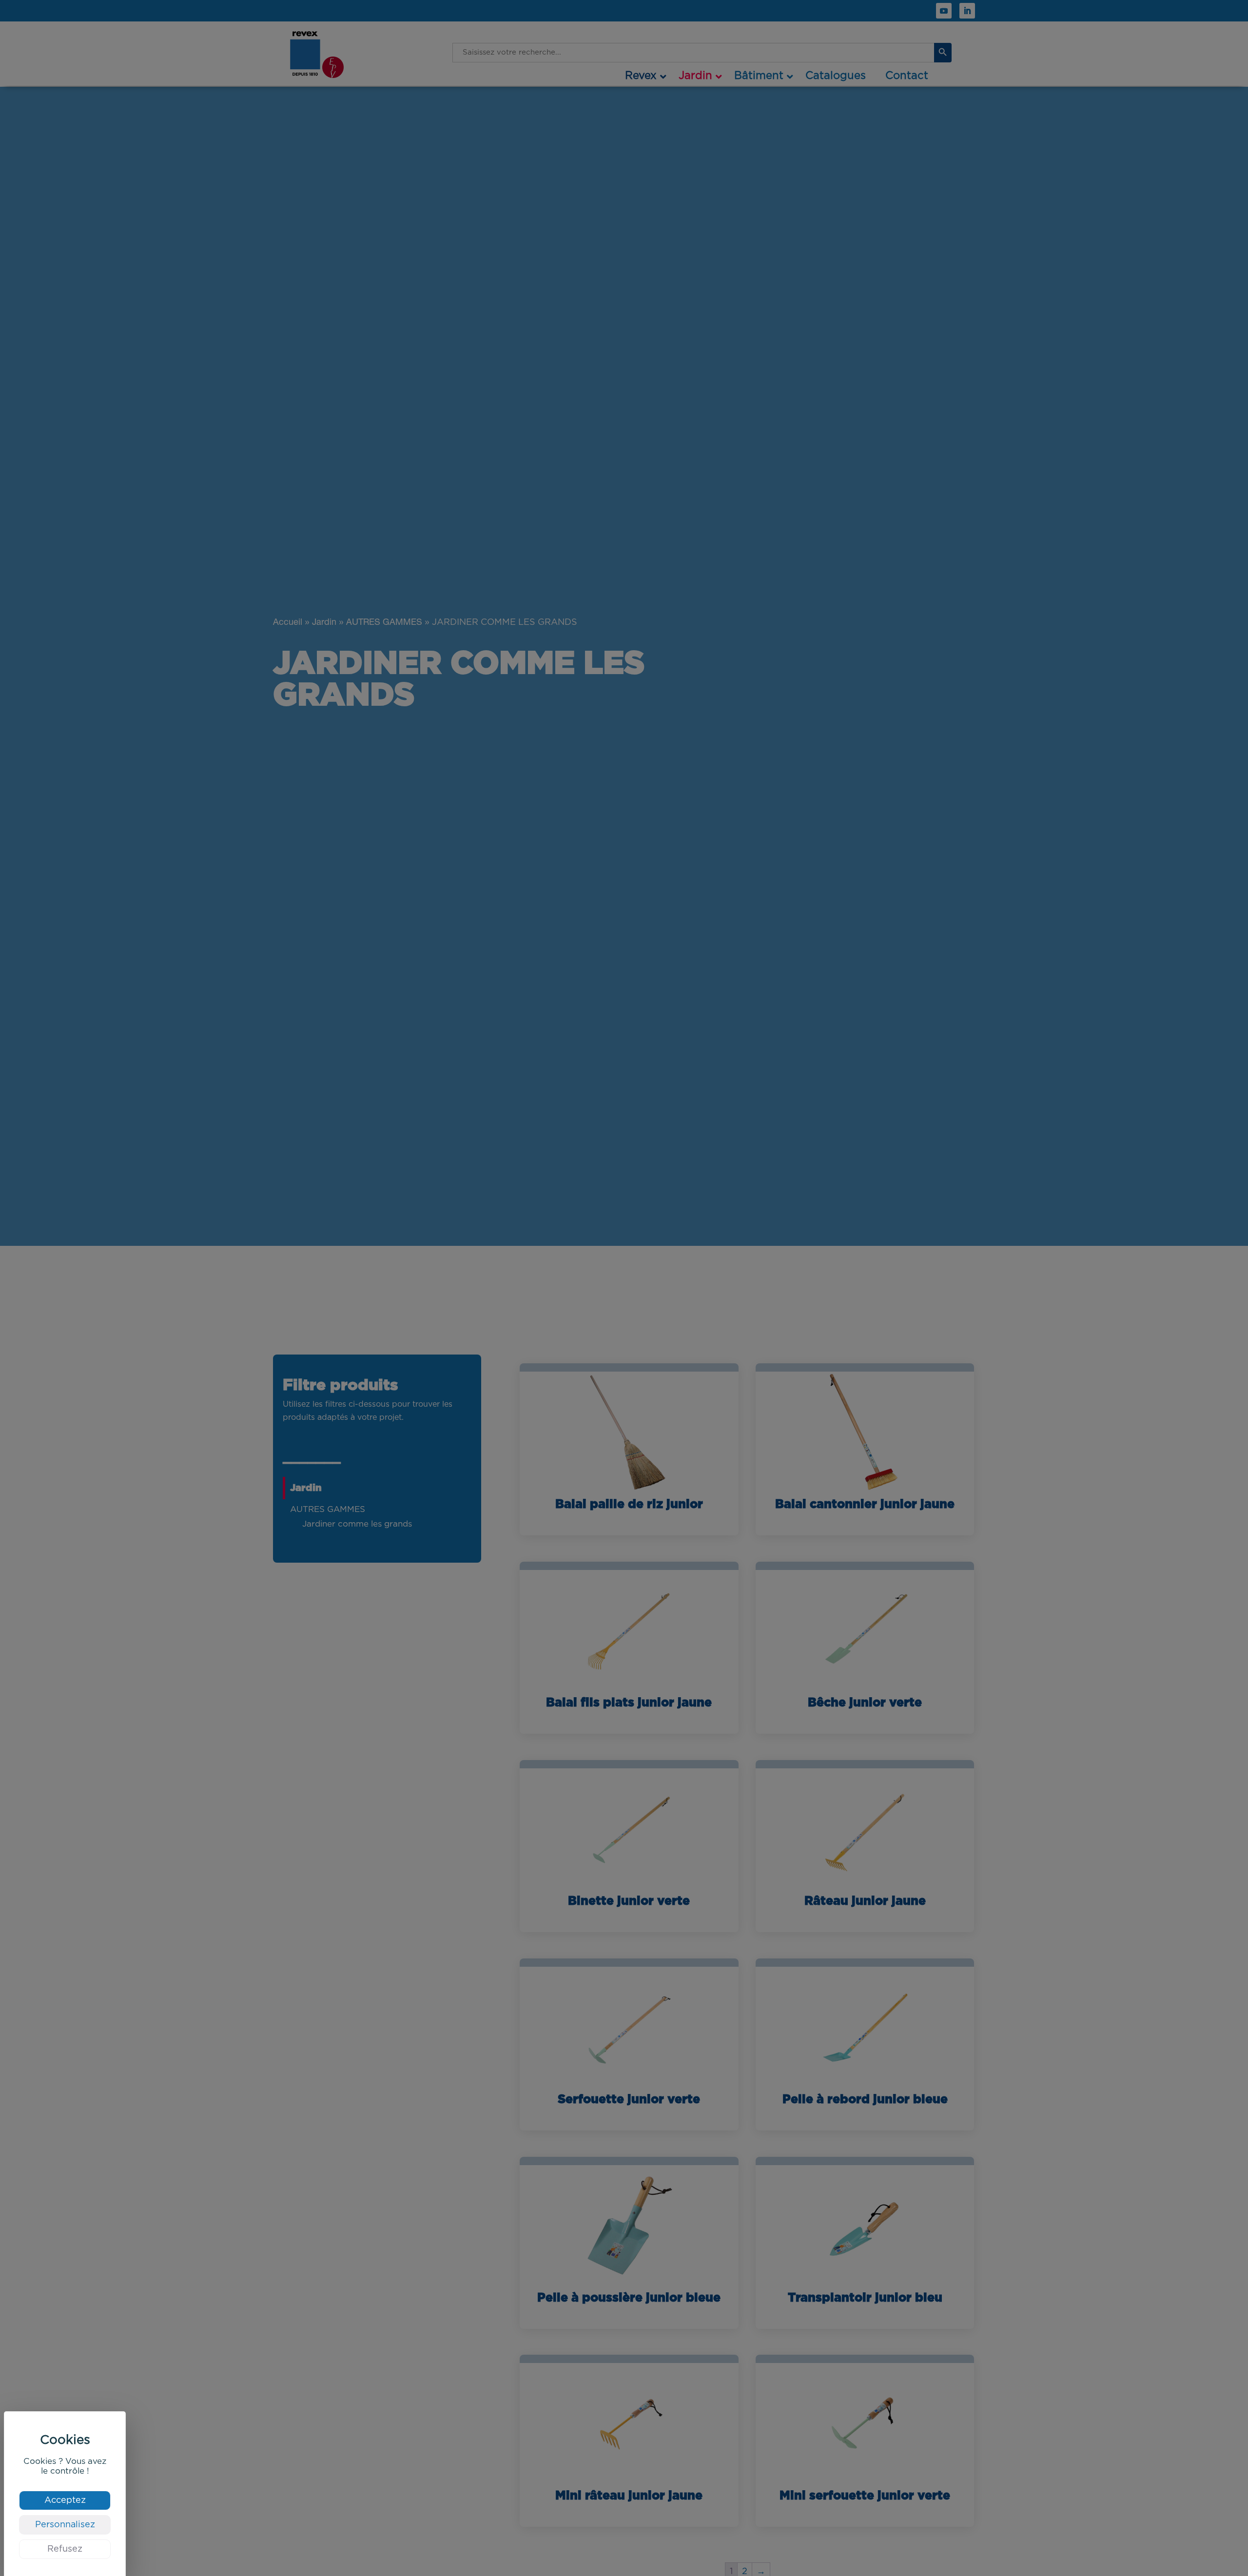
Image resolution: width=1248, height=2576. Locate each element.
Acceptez (65, 2500)
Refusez (65, 2549)
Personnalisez (65, 2525)
